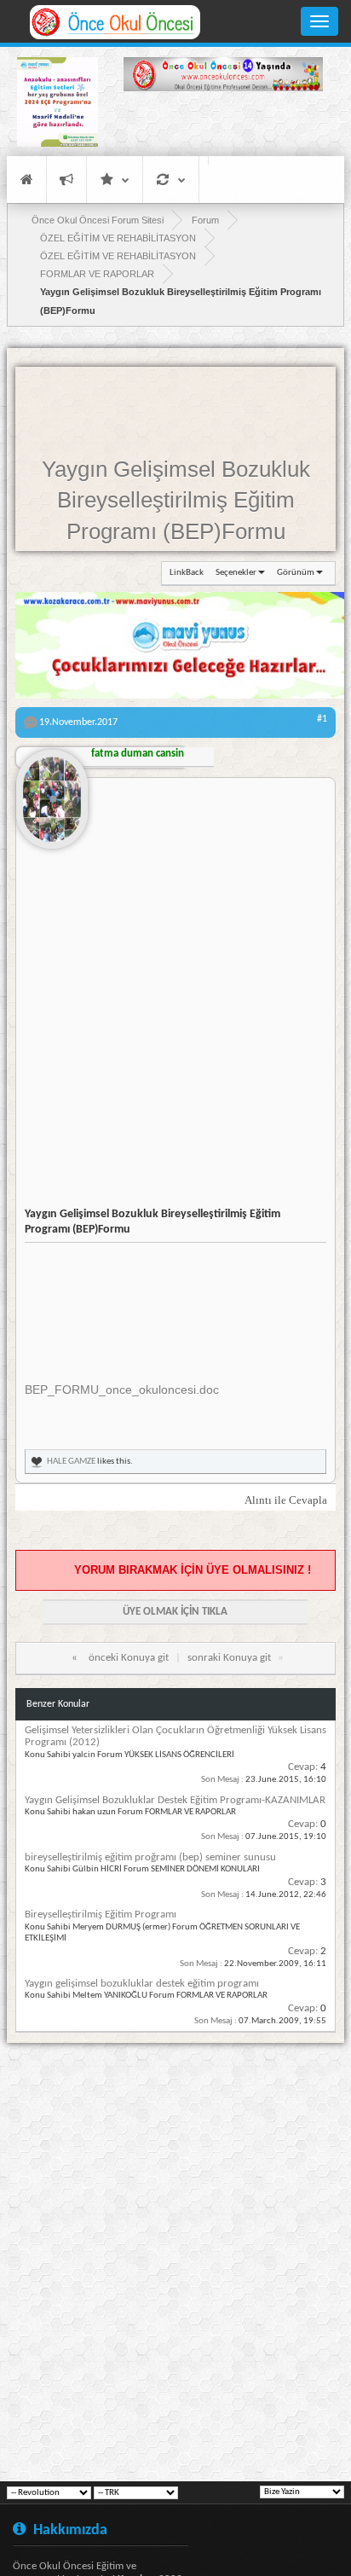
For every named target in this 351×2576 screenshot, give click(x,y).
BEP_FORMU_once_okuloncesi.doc (122, 1390)
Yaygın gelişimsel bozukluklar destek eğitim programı (142, 1984)
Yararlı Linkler (115, 180)
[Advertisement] (223, 126)
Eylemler (171, 180)
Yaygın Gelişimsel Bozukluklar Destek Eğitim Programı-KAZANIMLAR (175, 1800)
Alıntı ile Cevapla (286, 1500)
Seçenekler (236, 573)
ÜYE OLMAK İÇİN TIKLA (175, 1612)
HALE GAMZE (71, 1462)
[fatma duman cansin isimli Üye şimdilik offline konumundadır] (52, 792)
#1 (322, 719)
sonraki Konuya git (229, 1658)
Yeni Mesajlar (66, 180)
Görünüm (296, 573)
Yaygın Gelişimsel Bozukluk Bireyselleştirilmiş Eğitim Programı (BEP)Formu (176, 500)
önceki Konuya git (129, 1658)
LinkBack (187, 573)
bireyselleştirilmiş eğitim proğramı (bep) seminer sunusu (150, 1857)
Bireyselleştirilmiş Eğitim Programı (101, 1915)
